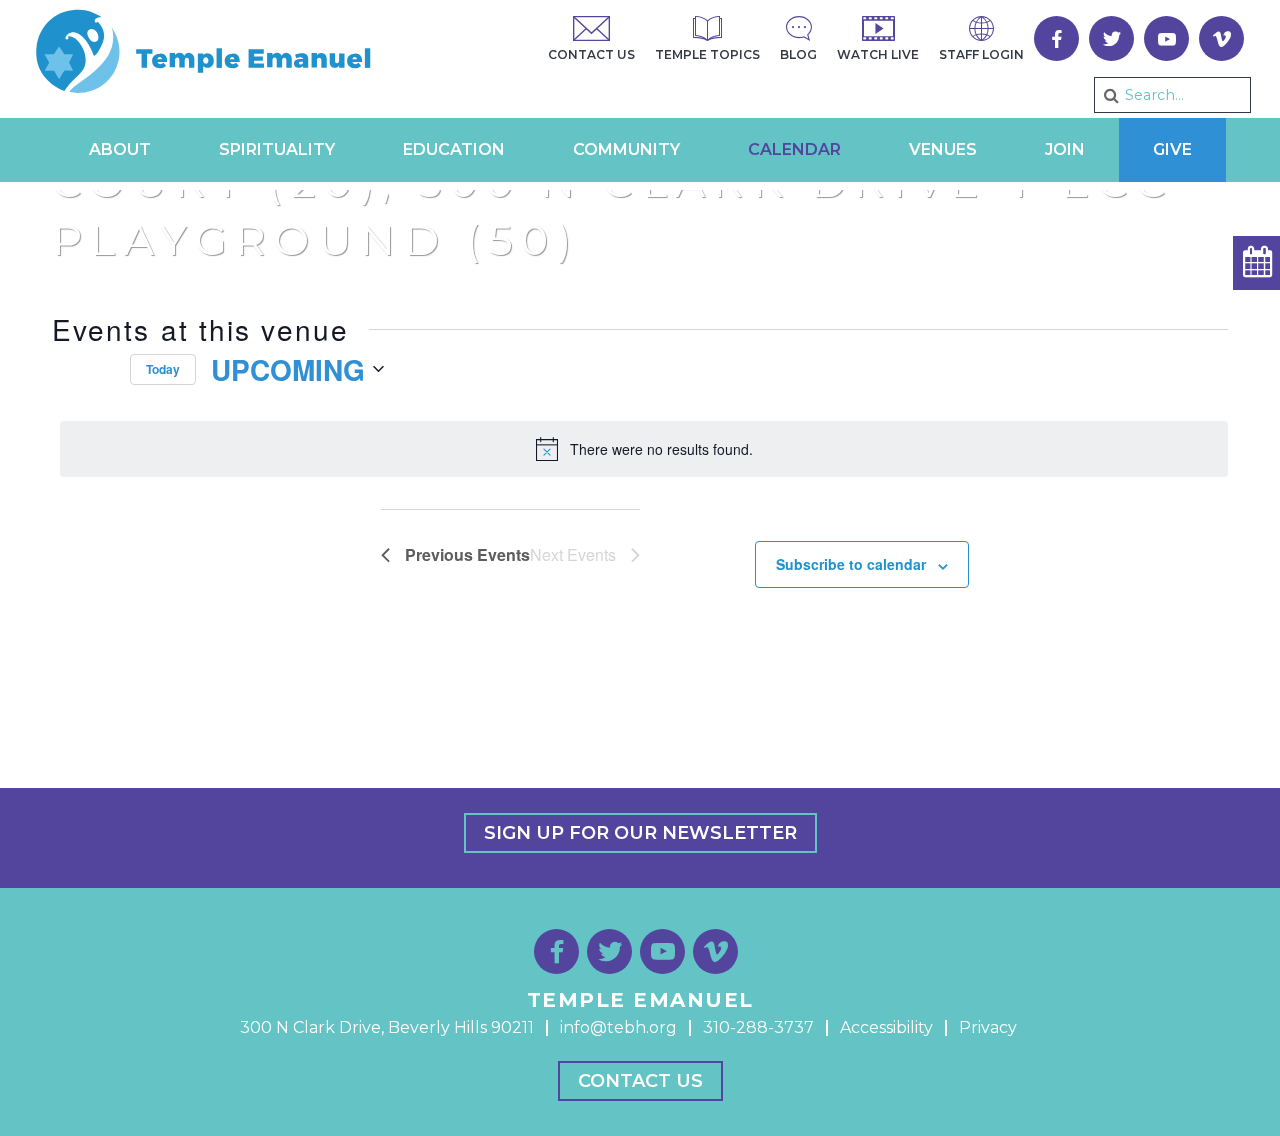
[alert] (644, 449)
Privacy (988, 1027)
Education (454, 149)
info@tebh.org (618, 1027)
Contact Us (640, 1081)
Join (1065, 149)
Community (626, 149)
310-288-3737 (758, 1027)
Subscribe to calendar (851, 564)
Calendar (794, 149)
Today (163, 369)
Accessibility (886, 1027)
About (120, 149)
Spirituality (277, 149)
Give (1172, 149)
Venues (943, 149)
